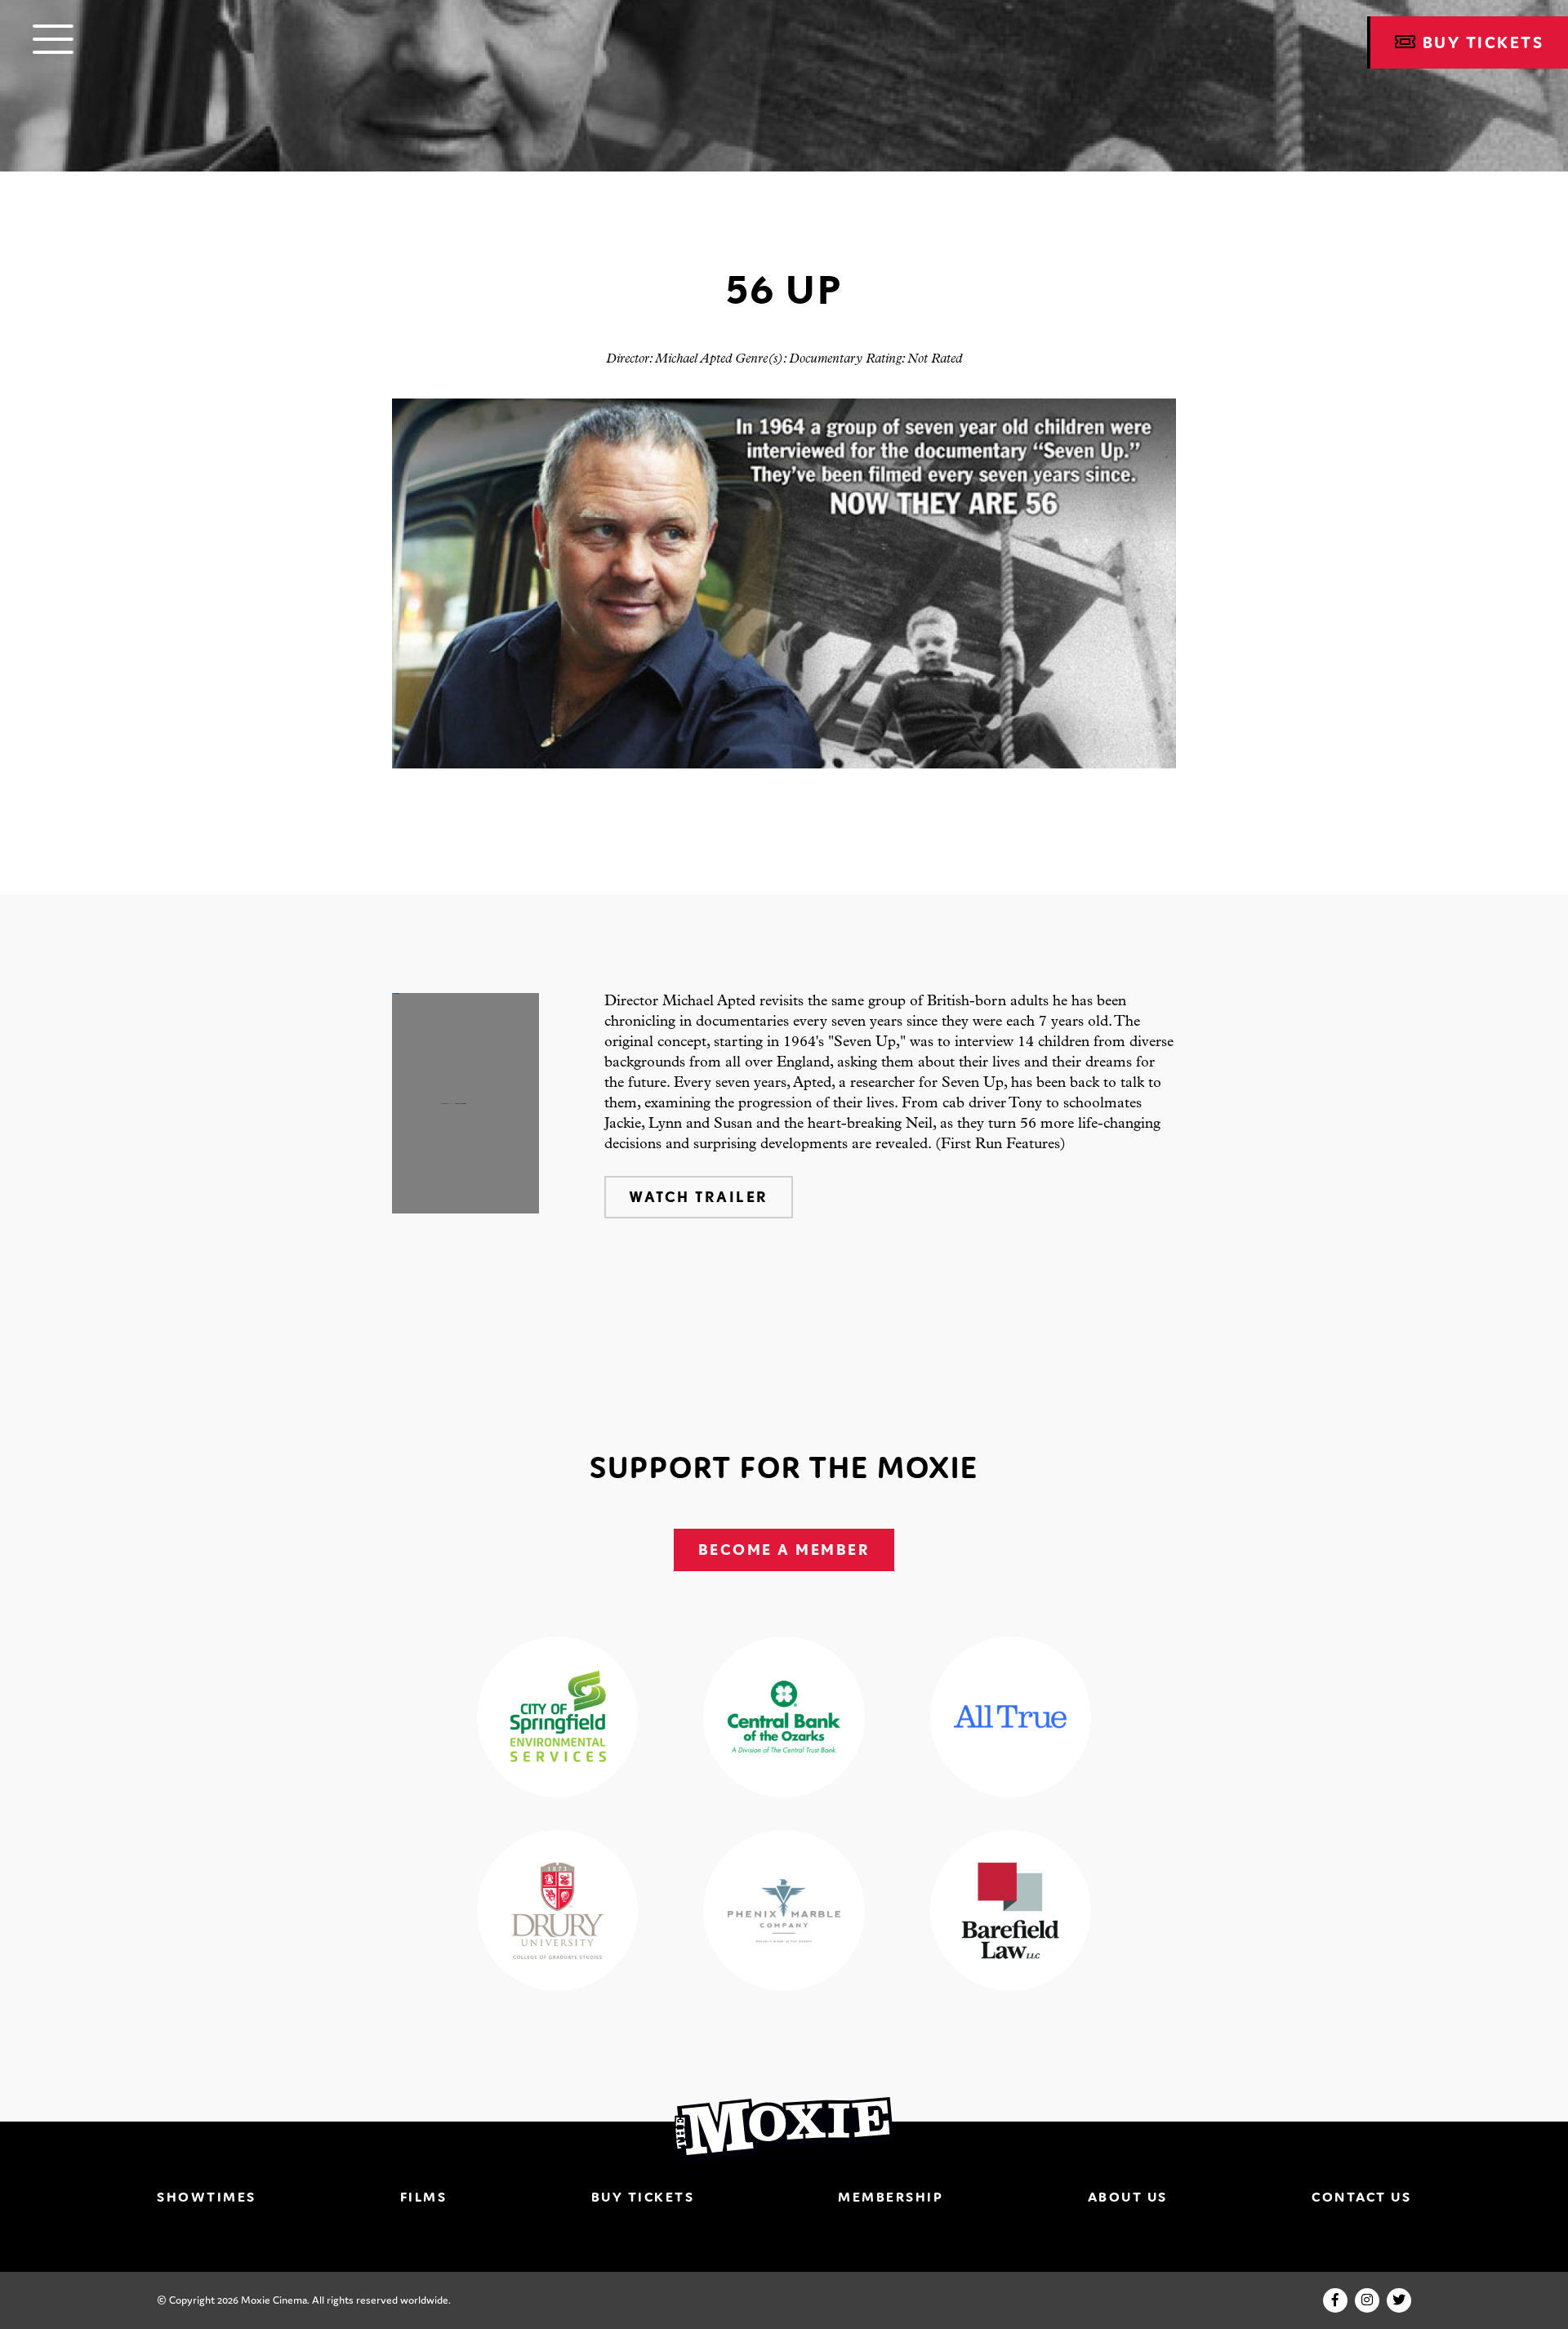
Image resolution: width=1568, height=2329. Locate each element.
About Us (1128, 2197)
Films (424, 2197)
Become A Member (784, 1550)
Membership (891, 2197)
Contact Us (1361, 2197)
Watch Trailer (699, 1197)
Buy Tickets (643, 2197)
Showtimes (207, 2197)
